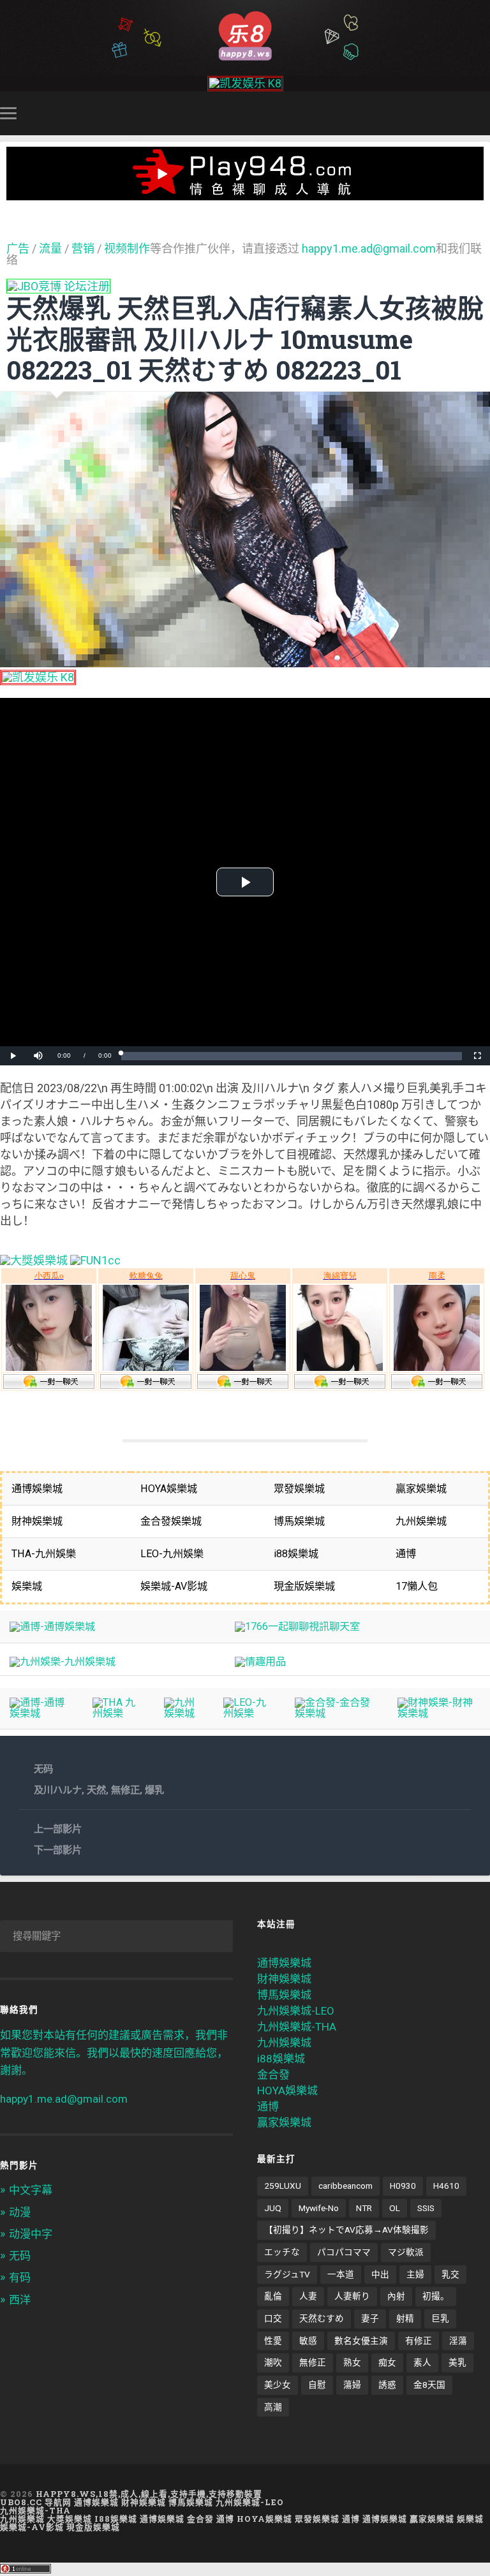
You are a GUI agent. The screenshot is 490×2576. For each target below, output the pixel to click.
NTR (364, 2208)
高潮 (273, 2407)
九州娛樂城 (284, 2043)
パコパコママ (344, 2252)
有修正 (419, 2341)
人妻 (308, 2296)
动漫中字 (31, 2234)
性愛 (273, 2341)
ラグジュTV (287, 2274)
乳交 (450, 2274)
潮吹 (273, 2362)
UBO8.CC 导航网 (36, 2502)
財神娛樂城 (284, 1979)
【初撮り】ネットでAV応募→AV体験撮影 (346, 2230)
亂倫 (273, 2296)
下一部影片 (58, 1850)
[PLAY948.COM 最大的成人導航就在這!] (245, 194)
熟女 (352, 2362)
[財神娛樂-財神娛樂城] (439, 1713)
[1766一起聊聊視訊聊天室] (297, 1626)
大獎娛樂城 (70, 2519)
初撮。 (436, 2296)
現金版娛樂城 (93, 2527)
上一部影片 (58, 1829)
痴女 (387, 2362)
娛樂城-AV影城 (32, 2527)
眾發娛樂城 (317, 2519)
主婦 (415, 2274)
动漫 (20, 2212)
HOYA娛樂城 (287, 2091)
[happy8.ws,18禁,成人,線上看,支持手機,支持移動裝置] (245, 35)
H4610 (446, 2186)
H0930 (403, 2186)
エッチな (282, 2252)
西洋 (20, 2300)
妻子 (370, 2318)
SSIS (426, 2208)
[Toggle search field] (482, 113)
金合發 (273, 2075)
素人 (422, 2362)
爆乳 (154, 1790)
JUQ (273, 2208)
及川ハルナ (58, 1790)
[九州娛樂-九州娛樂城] (63, 1662)
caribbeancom (345, 2186)
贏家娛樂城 (284, 2122)
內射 (396, 2296)
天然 (96, 1790)
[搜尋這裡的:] (116, 1936)
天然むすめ (322, 2318)
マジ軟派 (406, 2252)
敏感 (308, 2341)
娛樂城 (470, 2519)
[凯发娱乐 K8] (245, 83)
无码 (43, 1769)
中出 (380, 2274)
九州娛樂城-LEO (296, 2011)
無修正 (125, 1790)
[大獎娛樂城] (34, 1260)
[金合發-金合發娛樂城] (336, 1713)
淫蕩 (458, 2341)
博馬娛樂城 (284, 1995)
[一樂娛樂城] (95, 1260)
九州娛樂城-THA (297, 2027)
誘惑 (387, 2385)
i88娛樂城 (281, 2059)
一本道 (341, 2274)
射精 (405, 2318)
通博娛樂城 (284, 1963)
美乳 (457, 2362)
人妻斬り (352, 2296)
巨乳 (440, 2318)
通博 (268, 2106)
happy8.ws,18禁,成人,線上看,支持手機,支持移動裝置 (149, 2494)
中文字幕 (31, 2190)
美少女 (278, 2385)
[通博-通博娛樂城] (52, 1626)
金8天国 (429, 2385)
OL (395, 2208)
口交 (273, 2318)
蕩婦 (352, 2385)
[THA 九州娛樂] (118, 1713)
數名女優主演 (361, 2341)
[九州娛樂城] (184, 1713)
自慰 (317, 2385)
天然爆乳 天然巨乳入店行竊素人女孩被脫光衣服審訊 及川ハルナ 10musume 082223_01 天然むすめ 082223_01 (245, 339)
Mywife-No (319, 2208)
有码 (20, 2277)
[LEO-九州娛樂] (249, 1713)
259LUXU (283, 2186)
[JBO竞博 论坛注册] (58, 286)
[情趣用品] (260, 1662)
